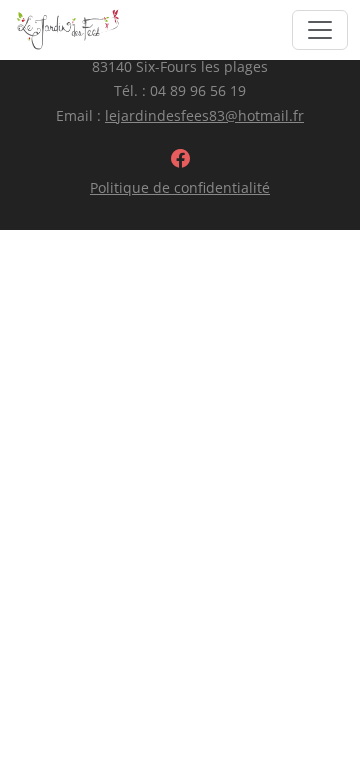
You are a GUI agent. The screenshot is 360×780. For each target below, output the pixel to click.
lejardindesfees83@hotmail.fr (204, 115)
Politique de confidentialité (180, 187)
